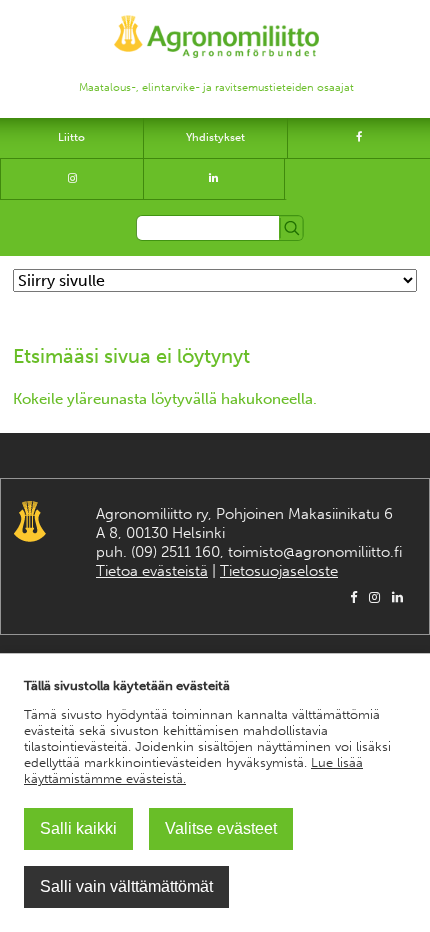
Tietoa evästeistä (152, 571)
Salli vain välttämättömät (126, 886)
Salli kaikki (78, 828)
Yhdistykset (215, 137)
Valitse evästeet (221, 828)
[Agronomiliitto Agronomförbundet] (216, 27)
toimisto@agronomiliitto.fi (315, 552)
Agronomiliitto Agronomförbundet (30, 521)
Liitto (71, 137)
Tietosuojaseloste (279, 571)
